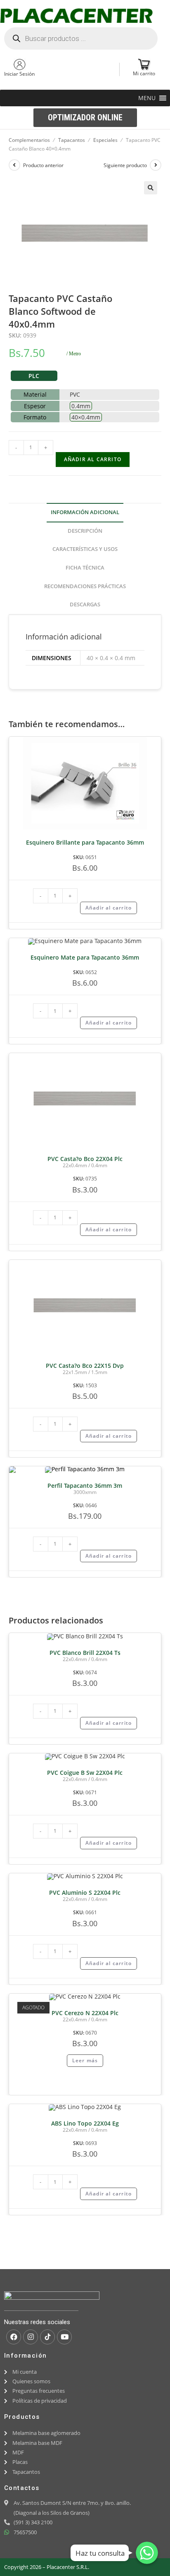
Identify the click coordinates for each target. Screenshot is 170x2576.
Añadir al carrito (93, 459)
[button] (147, 98)
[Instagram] (31, 2337)
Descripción (85, 531)
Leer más (85, 2060)
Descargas (85, 604)
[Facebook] (14, 2337)
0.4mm (81, 406)
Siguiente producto (125, 165)
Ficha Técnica (85, 568)
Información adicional (85, 512)
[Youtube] (64, 2337)
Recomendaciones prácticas (85, 586)
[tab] (85, 513)
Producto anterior (43, 165)
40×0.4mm (86, 417)
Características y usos (85, 549)
